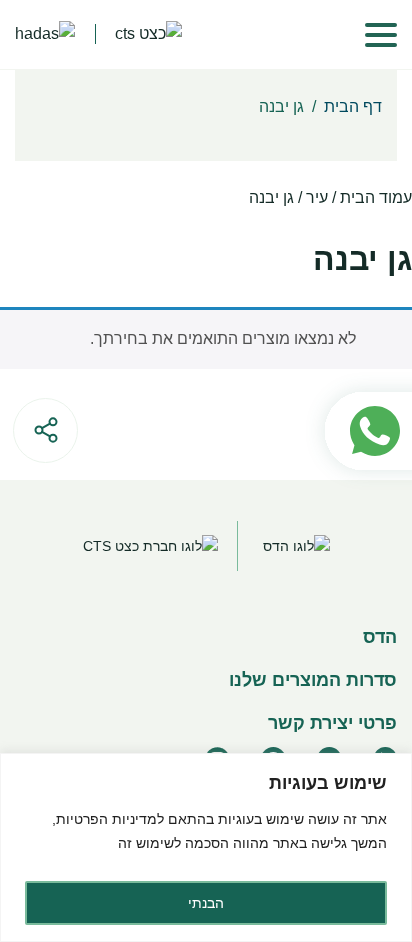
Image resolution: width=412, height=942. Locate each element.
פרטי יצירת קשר (332, 723)
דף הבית (353, 106)
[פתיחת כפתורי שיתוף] (45, 430)
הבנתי (206, 903)
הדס (380, 637)
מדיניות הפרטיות (106, 819)
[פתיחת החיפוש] (315, 35)
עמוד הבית (376, 197)
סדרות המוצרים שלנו (313, 680)
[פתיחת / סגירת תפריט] (381, 35)
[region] (206, 847)
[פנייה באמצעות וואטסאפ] (358, 383)
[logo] (45, 34)
